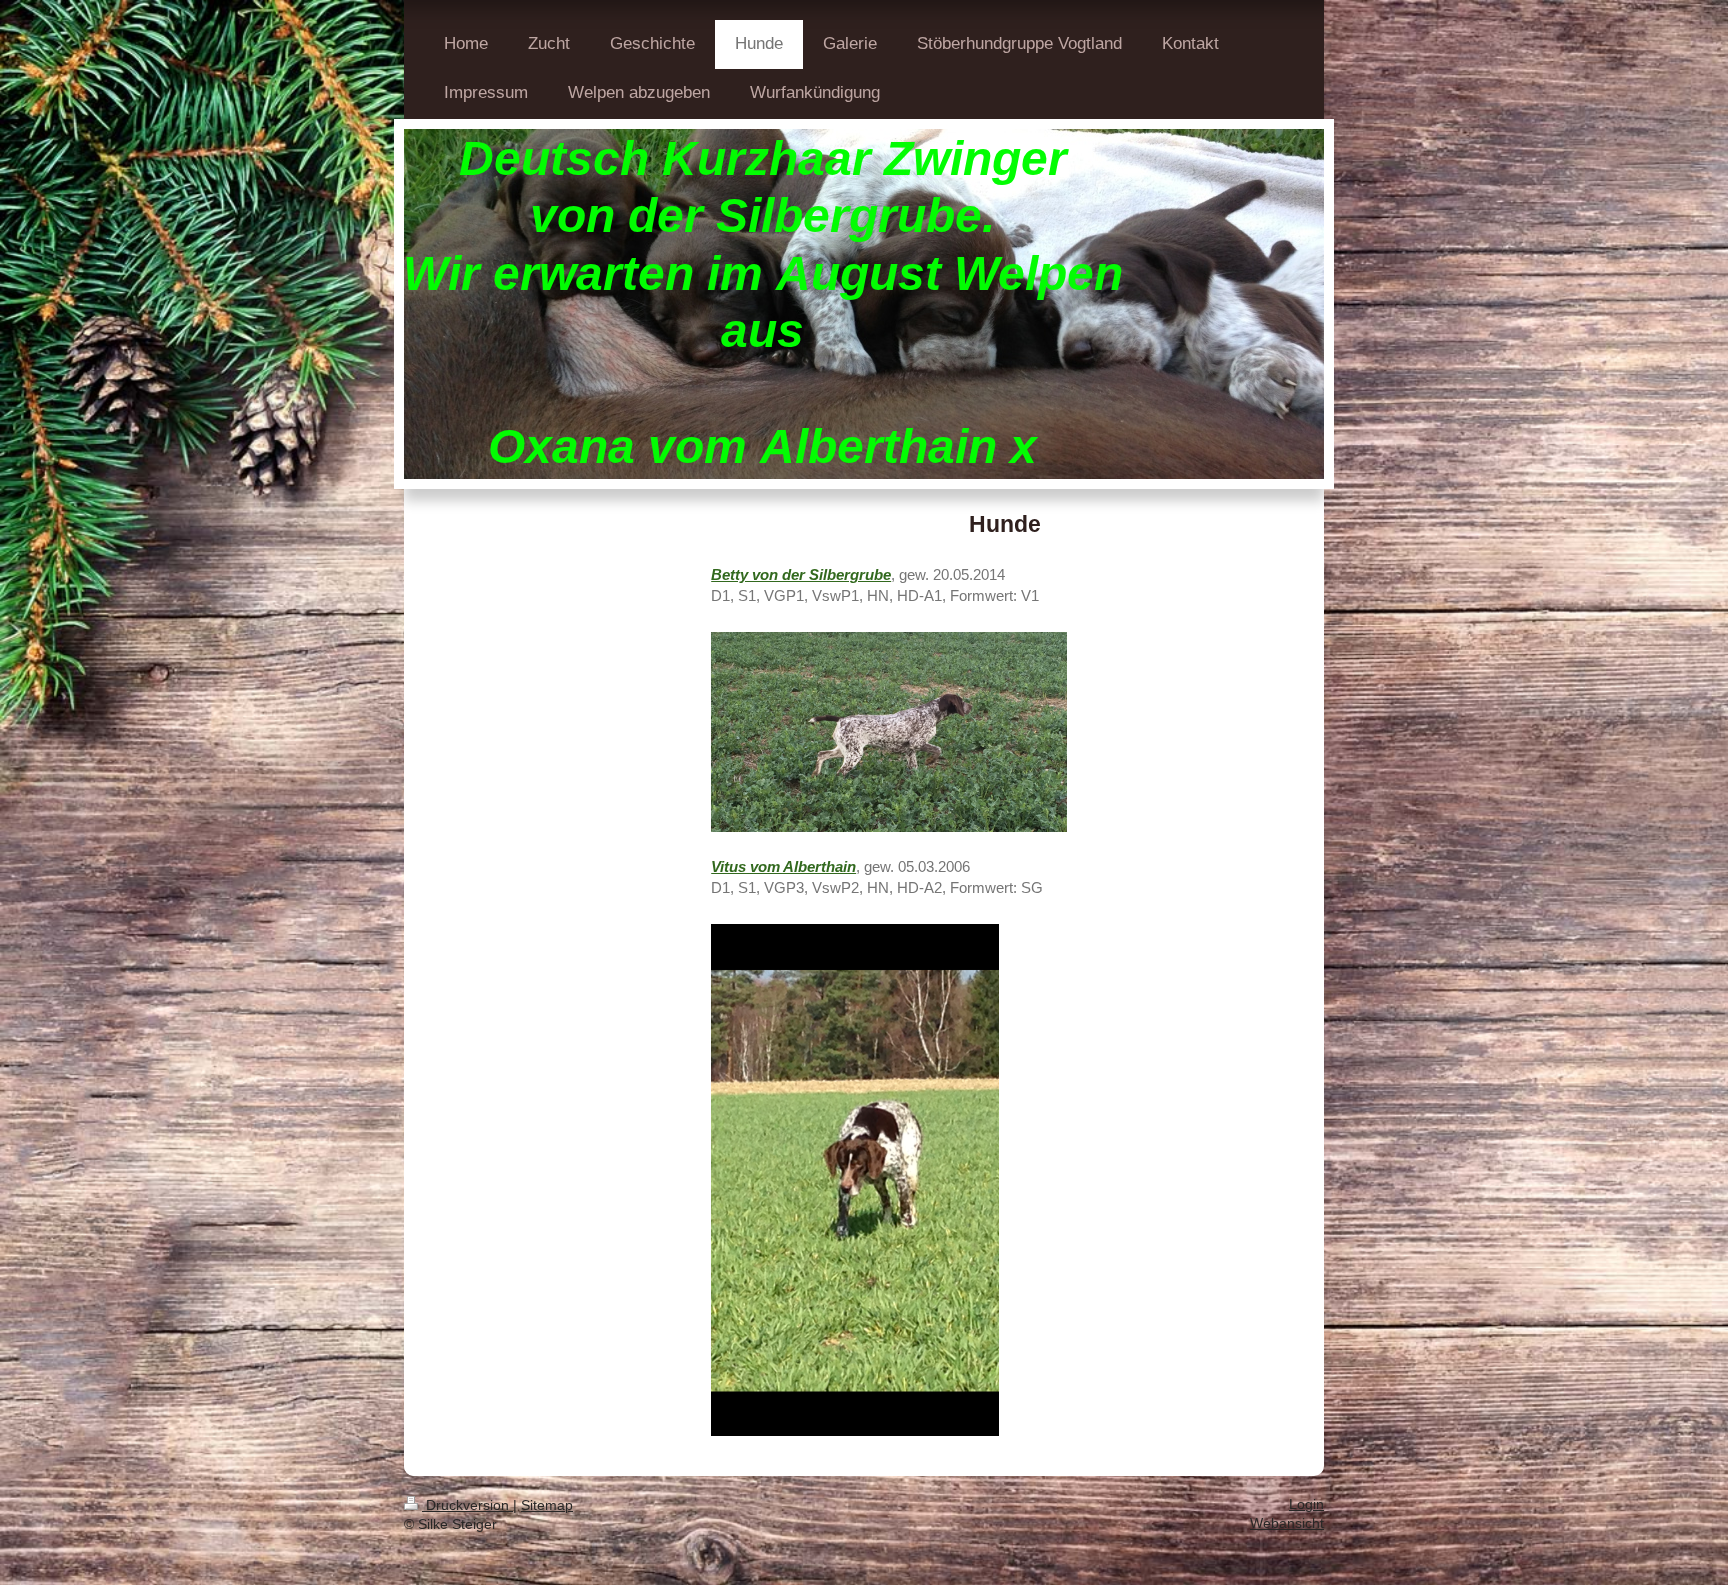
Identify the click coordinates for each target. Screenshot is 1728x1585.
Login (1306, 1504)
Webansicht (1287, 1523)
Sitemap (547, 1505)
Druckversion (467, 1505)
